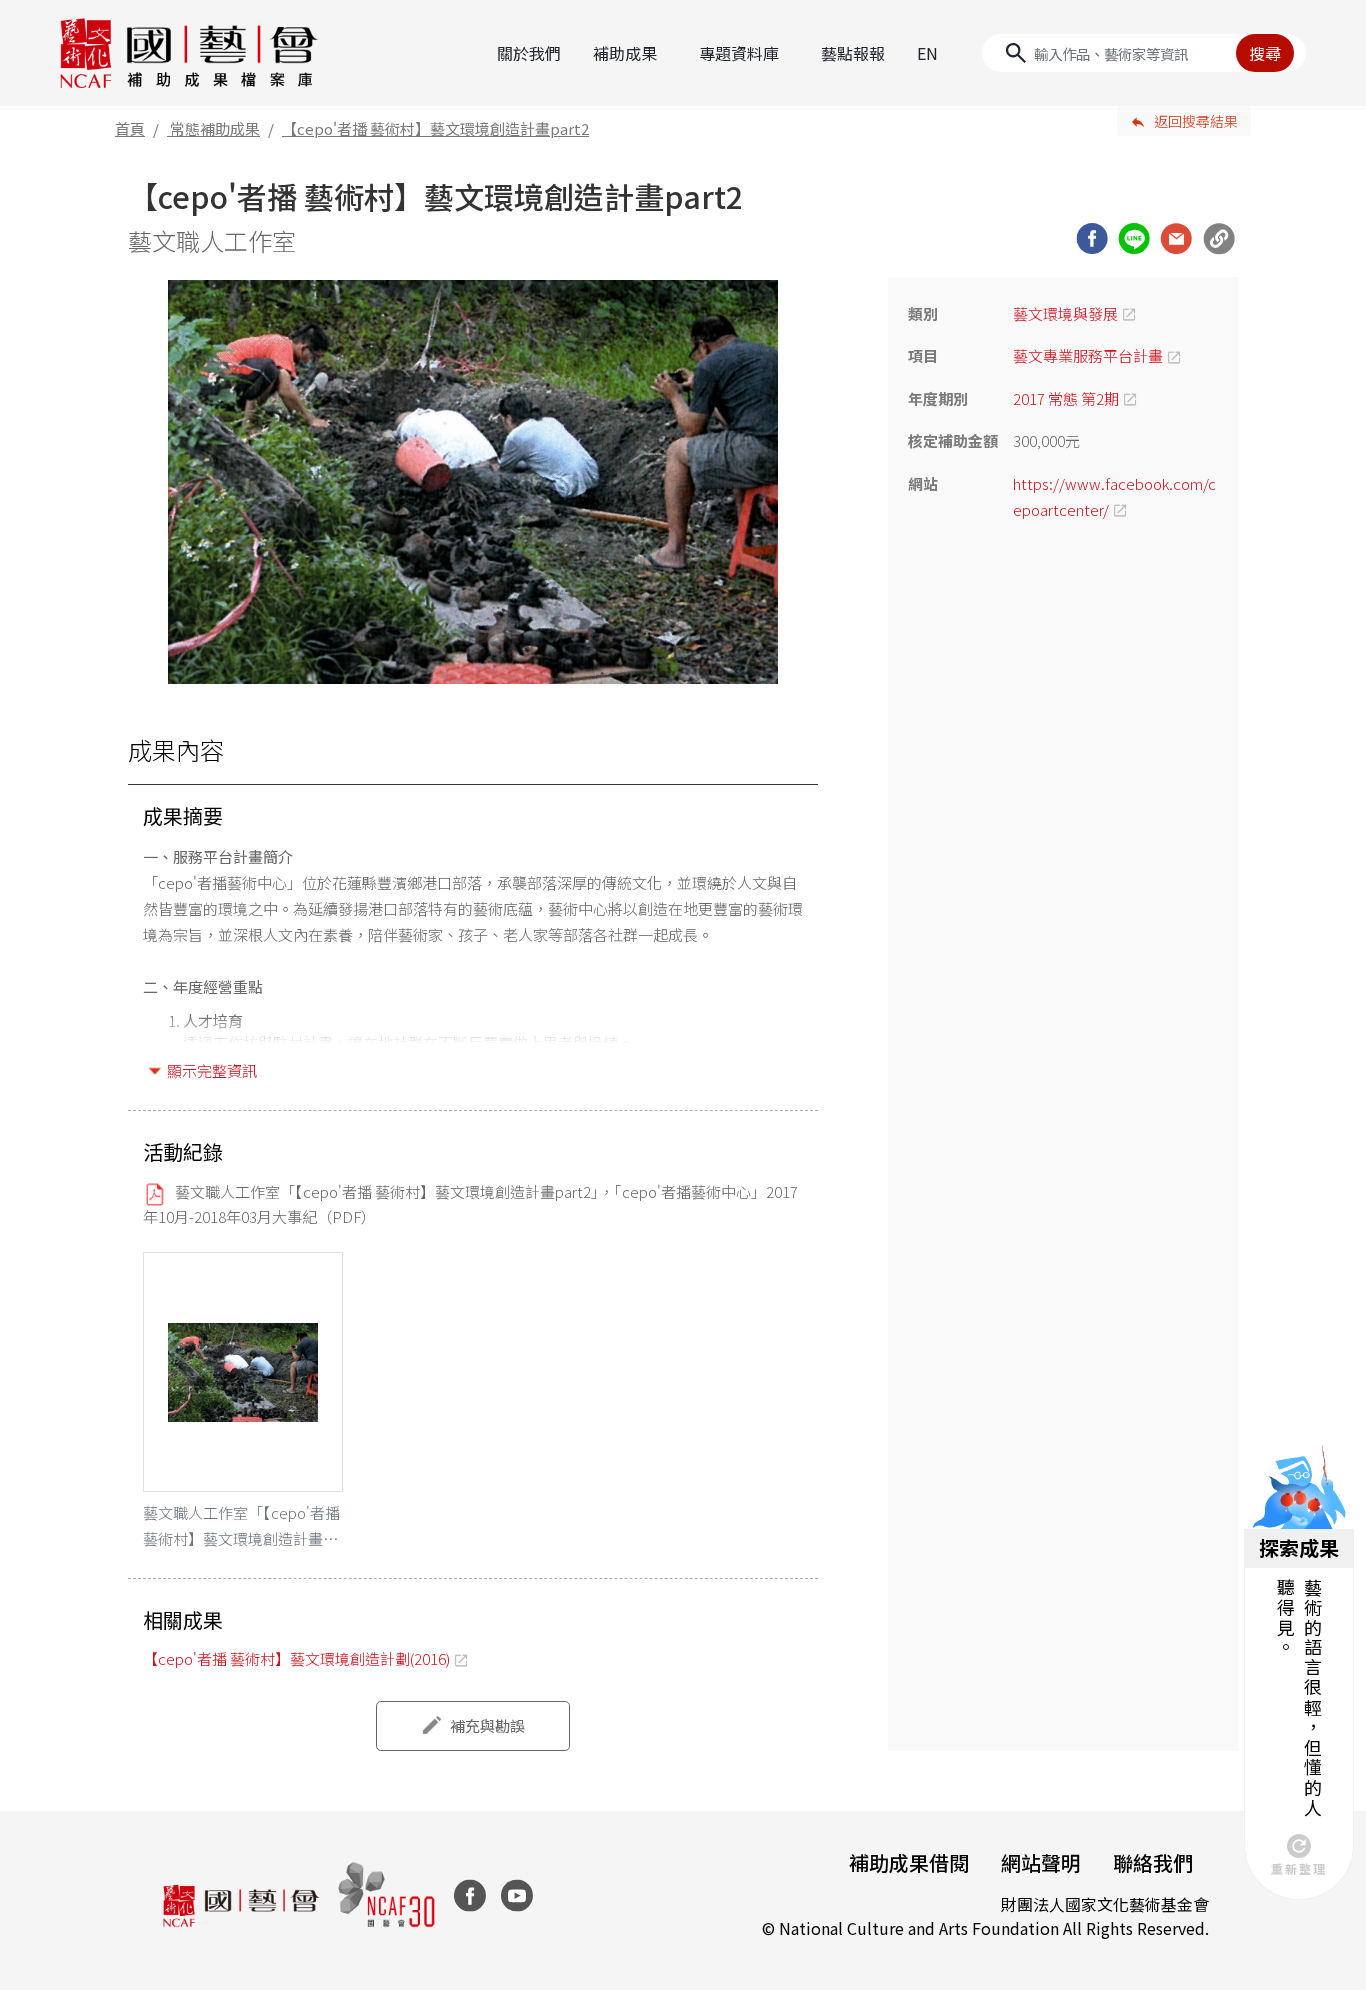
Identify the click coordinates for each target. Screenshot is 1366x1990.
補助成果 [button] (625, 53)
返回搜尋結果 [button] (1196, 121)
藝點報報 (853, 53)
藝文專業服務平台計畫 (1088, 355)
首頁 (130, 128)
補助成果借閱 (909, 1862)
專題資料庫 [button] (739, 53)
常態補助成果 (215, 128)
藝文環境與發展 (1065, 313)
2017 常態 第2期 (1066, 398)
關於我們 (529, 53)
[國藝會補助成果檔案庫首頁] (189, 53)
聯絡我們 (1153, 1862)
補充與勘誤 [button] (487, 1725)
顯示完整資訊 (212, 1070)
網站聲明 (1041, 1862)
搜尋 (1265, 53)
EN (927, 53)
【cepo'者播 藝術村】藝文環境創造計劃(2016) (296, 1658)
